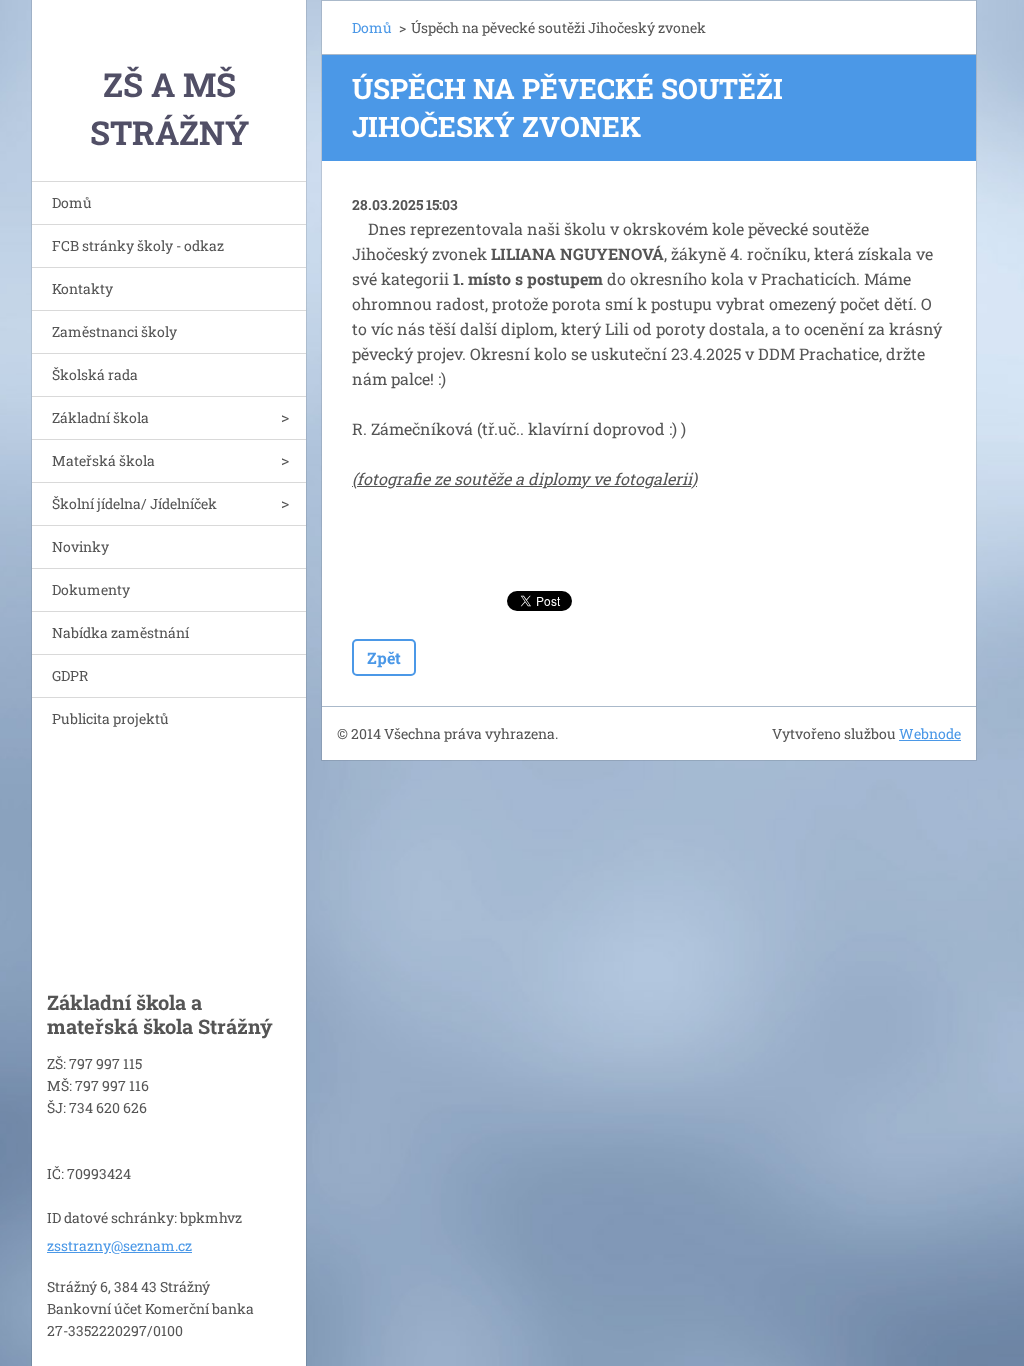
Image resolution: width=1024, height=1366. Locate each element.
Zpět (384, 657)
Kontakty (82, 288)
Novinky (80, 546)
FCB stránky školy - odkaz (138, 245)
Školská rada (95, 374)
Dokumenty (91, 589)
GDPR (70, 675)
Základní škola (100, 417)
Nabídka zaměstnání (120, 632)
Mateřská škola (103, 460)
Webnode (930, 733)
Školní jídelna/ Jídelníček (134, 503)
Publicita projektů (110, 718)
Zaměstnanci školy (114, 331)
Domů (72, 202)
